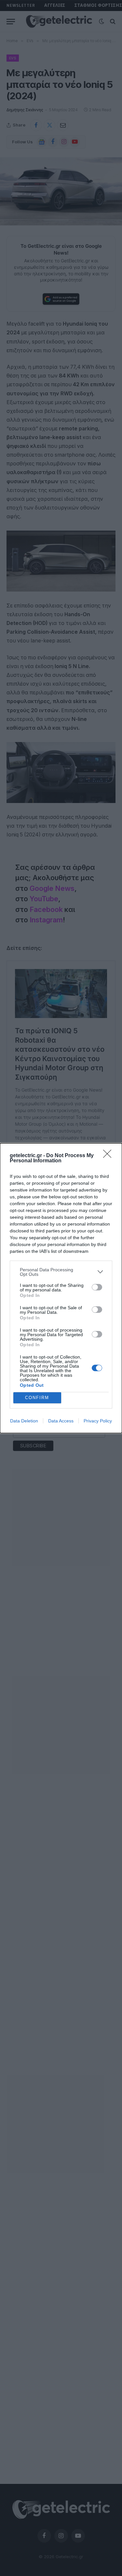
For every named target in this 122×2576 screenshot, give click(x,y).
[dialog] (61, 1288)
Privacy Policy (98, 1421)
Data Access (61, 1421)
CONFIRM (37, 1398)
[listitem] (61, 1272)
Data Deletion (24, 1421)
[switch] (97, 1287)
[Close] (109, 1156)
